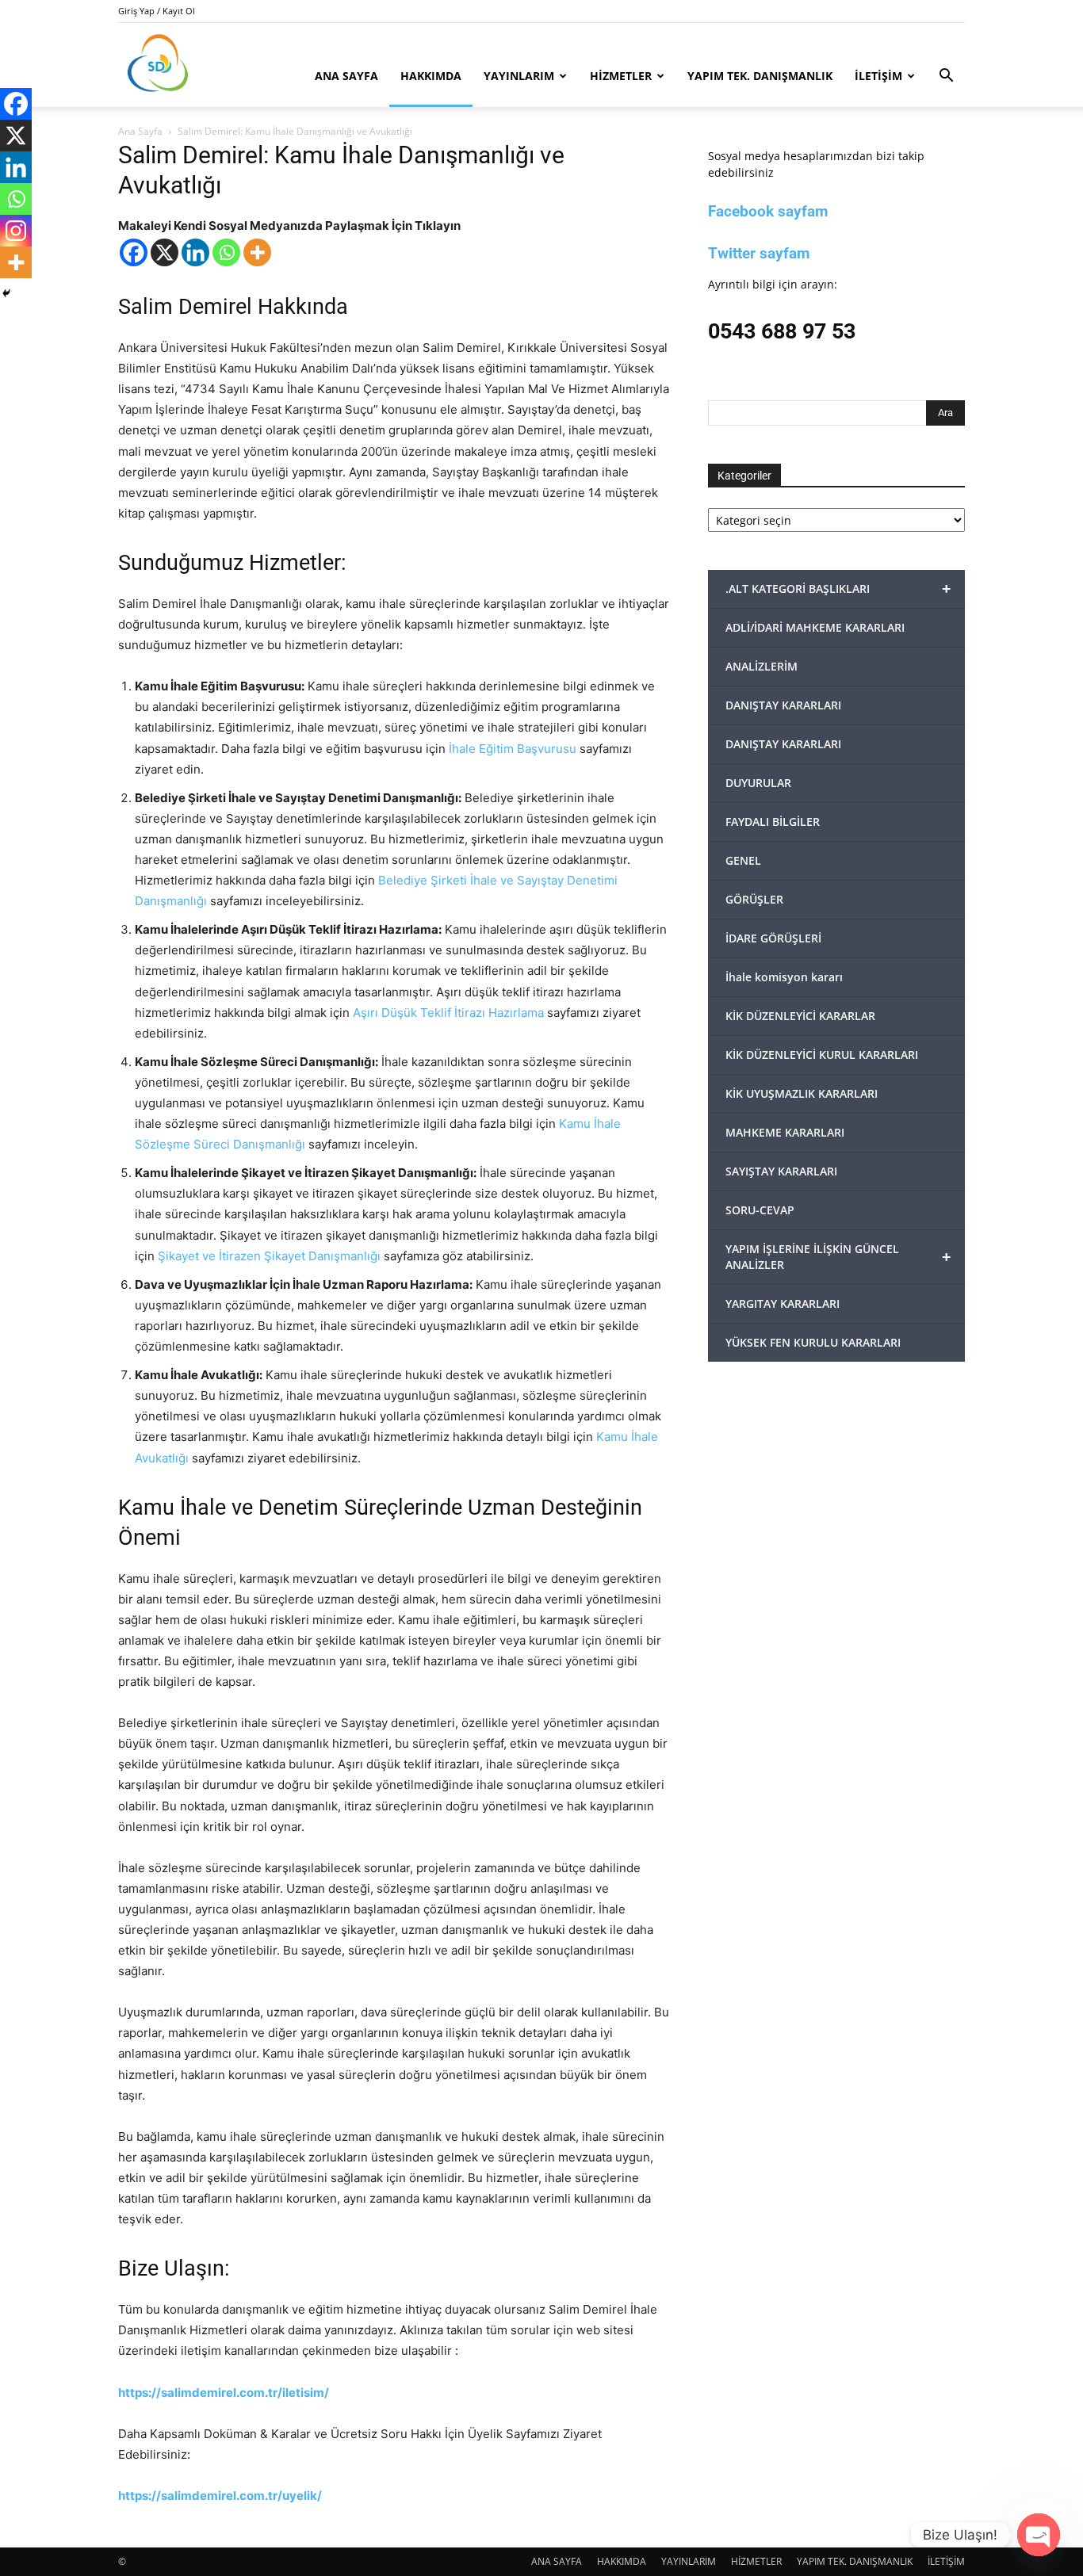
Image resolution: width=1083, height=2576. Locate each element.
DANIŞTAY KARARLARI (783, 705)
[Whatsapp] (226, 252)
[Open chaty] (1039, 2535)
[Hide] (6, 293)
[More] (257, 252)
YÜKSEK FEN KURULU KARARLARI (813, 1342)
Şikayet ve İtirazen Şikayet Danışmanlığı (269, 1256)
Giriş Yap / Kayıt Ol (157, 11)
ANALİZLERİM (762, 666)
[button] (946, 77)
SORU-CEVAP (760, 1210)
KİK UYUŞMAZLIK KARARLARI (802, 1093)
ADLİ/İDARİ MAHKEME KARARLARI (815, 627)
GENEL (743, 860)
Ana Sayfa (140, 131)
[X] (165, 252)
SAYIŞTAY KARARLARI (781, 1171)
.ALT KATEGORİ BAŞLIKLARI (838, 589)
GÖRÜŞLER (754, 899)
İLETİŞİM (878, 76)
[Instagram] (16, 231)
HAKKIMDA (431, 76)
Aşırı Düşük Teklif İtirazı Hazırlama (448, 1013)
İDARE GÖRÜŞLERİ (773, 938)
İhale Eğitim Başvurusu (513, 749)
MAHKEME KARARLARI (785, 1132)
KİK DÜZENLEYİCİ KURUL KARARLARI (822, 1055)
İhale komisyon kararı (784, 977)
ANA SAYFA (346, 76)
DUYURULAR (758, 783)
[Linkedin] (195, 252)
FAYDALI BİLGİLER (773, 822)
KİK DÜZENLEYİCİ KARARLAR (800, 1016)
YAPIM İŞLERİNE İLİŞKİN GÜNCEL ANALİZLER (838, 1257)
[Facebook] (134, 252)
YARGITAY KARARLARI (783, 1303)
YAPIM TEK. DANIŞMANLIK (760, 76)
